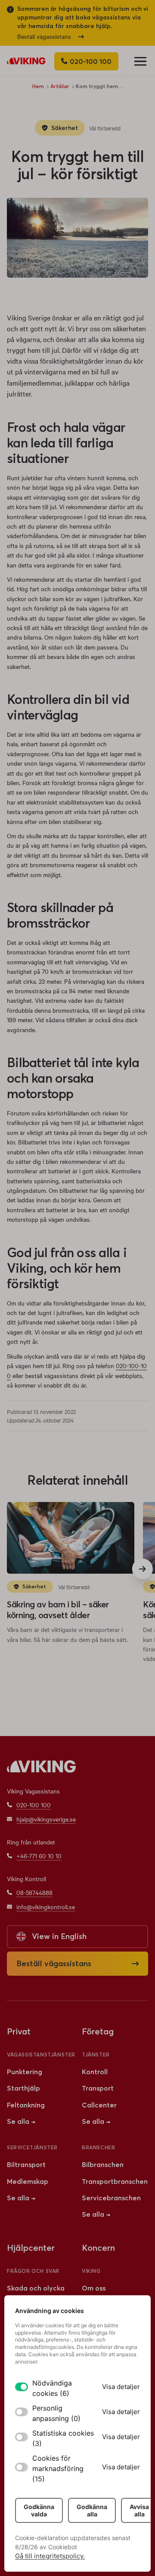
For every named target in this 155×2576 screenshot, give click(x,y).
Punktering (25, 2072)
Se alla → (21, 2121)
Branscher (98, 2147)
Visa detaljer (121, 2387)
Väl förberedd (105, 128)
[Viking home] (26, 61)
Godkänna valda (39, 2510)
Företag (98, 2031)
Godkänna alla (92, 2510)
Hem (38, 86)
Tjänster (96, 2055)
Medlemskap (28, 2181)
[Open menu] (140, 61)
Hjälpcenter (31, 2248)
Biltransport (26, 2164)
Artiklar (60, 86)
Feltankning (26, 2105)
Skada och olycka (36, 2288)
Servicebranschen (111, 2198)
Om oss (94, 2288)
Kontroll (95, 2072)
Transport (98, 2088)
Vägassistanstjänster (41, 2055)
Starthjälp (23, 2088)
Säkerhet (65, 128)
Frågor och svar (33, 2271)
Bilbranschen (103, 2164)
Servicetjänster (32, 2147)
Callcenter (99, 2105)
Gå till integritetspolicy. (50, 2556)
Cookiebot (63, 2547)
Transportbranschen (115, 2181)
